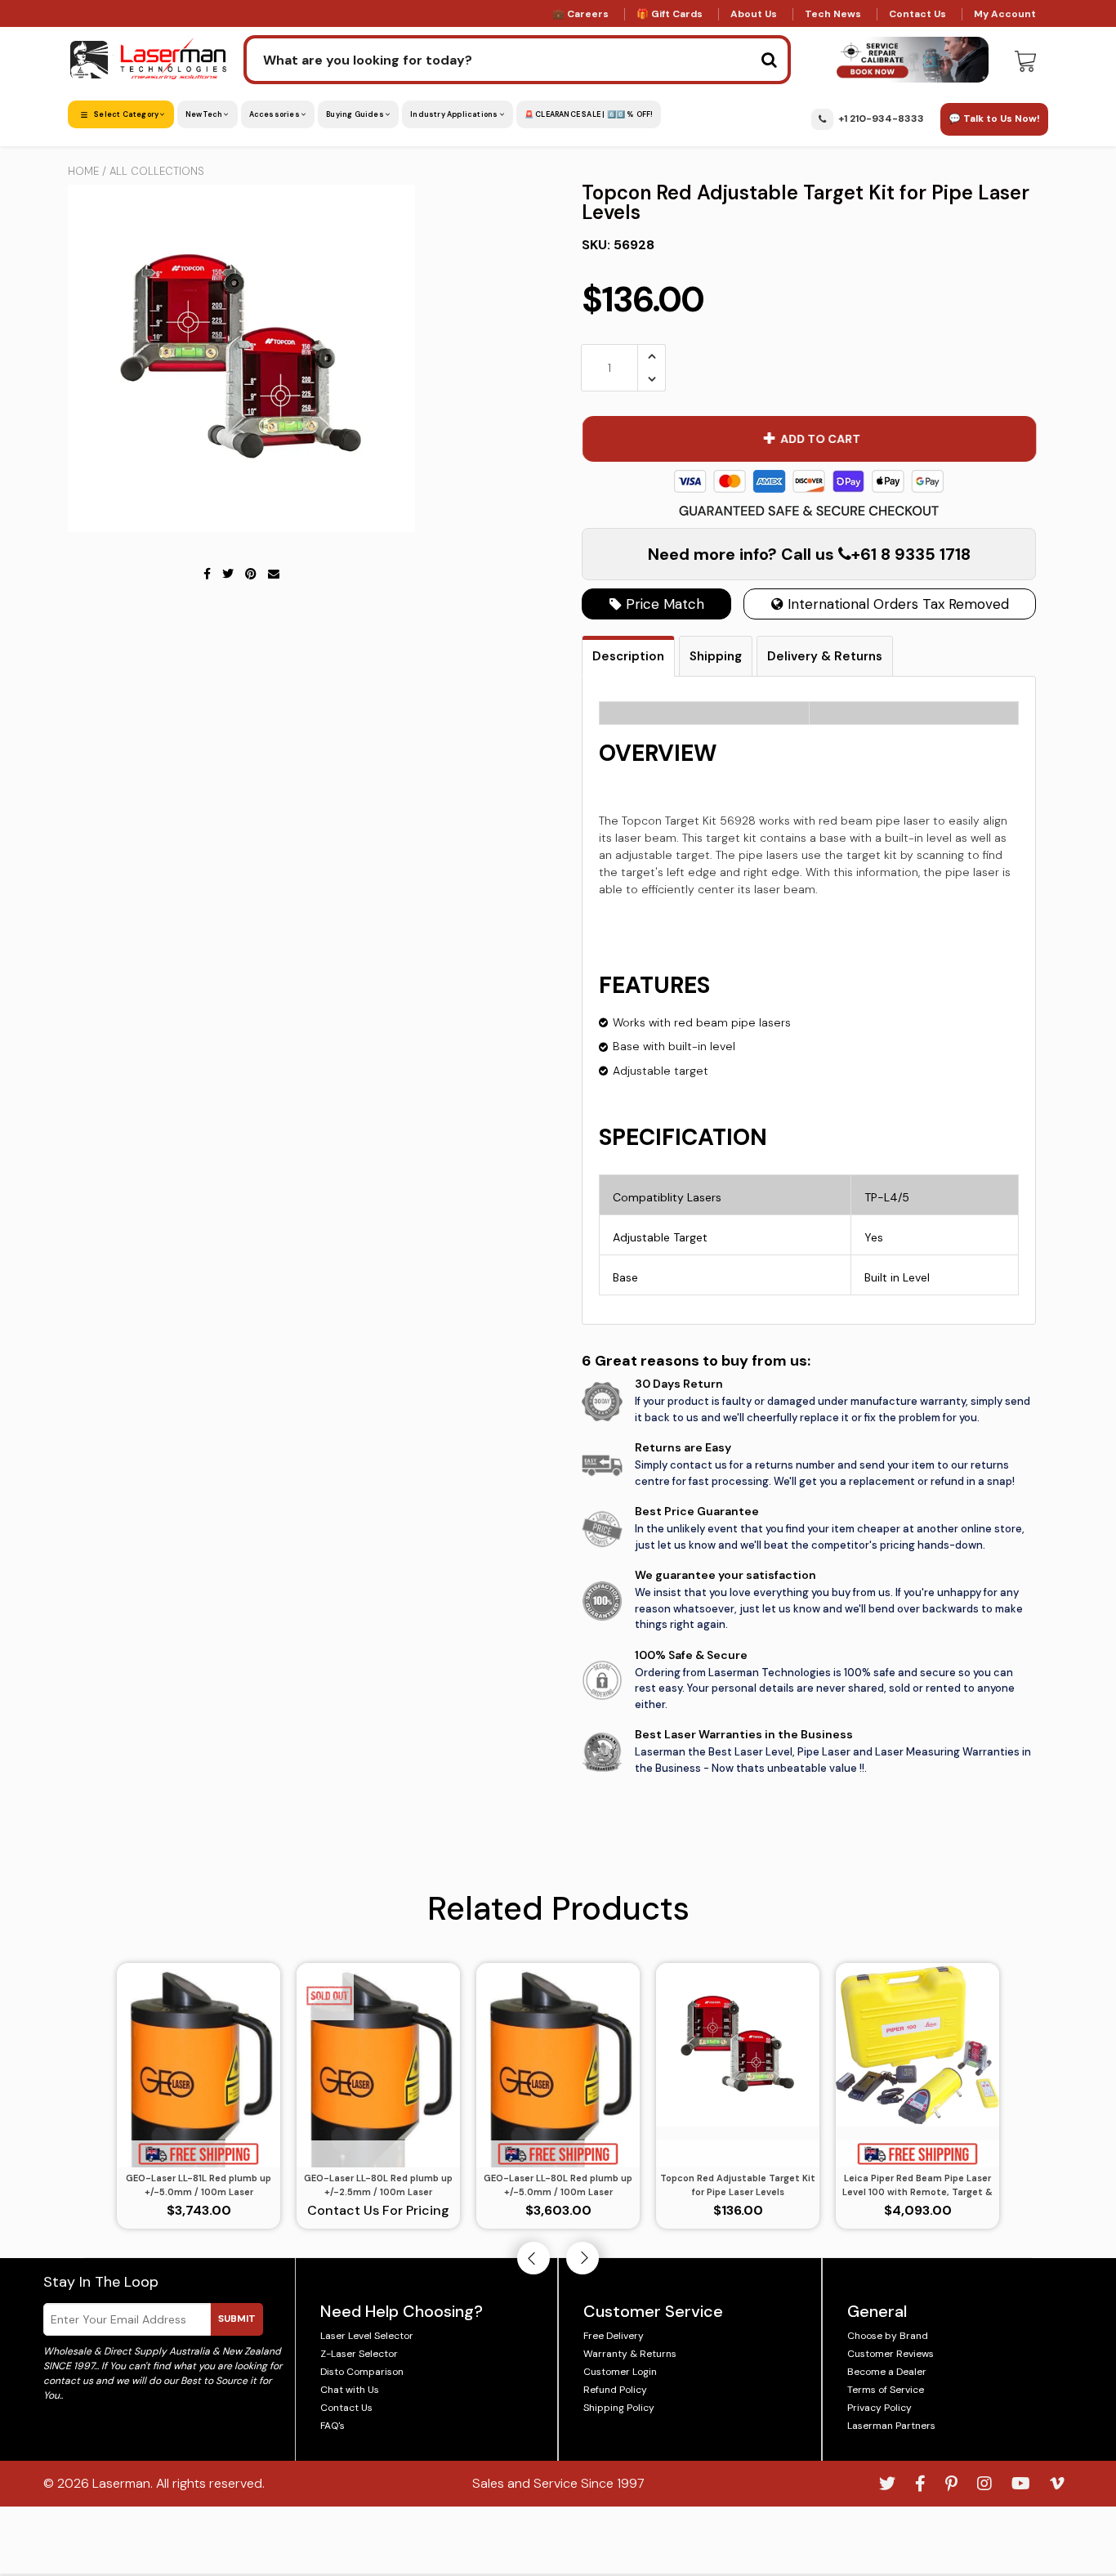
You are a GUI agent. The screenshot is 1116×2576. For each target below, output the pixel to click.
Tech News (833, 14)
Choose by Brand (888, 2336)
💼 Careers (580, 14)
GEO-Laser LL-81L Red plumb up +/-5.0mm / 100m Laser (199, 2185)
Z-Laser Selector (359, 2354)
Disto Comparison (362, 2372)
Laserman (121, 2483)
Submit (237, 2319)
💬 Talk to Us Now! (994, 119)
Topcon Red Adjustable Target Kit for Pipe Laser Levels (738, 2185)
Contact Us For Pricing (378, 2210)
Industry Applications (455, 114)
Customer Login (620, 2372)
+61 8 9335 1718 (911, 554)
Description (628, 656)
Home (83, 171)
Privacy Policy (879, 2408)
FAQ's (333, 2426)
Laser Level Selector (367, 2336)
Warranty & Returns (630, 2354)
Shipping (716, 656)
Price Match (663, 604)
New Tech (205, 114)
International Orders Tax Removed (896, 604)
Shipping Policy (619, 2408)
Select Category (126, 114)
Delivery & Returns (825, 656)
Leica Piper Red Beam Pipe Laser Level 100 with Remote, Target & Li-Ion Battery (917, 2185)
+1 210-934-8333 (881, 119)
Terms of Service (886, 2390)
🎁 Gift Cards (670, 14)
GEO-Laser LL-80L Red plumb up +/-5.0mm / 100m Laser (558, 2185)
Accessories (275, 114)
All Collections (157, 171)
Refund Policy (615, 2390)
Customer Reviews (891, 2354)
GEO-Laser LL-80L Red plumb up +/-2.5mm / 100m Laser (378, 2185)
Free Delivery (614, 2336)
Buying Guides (356, 114)
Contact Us (917, 14)
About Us (754, 14)
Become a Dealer (887, 2372)
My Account (1005, 14)
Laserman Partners (891, 2426)
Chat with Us (350, 2390)
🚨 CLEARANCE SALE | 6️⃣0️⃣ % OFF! (589, 114)
